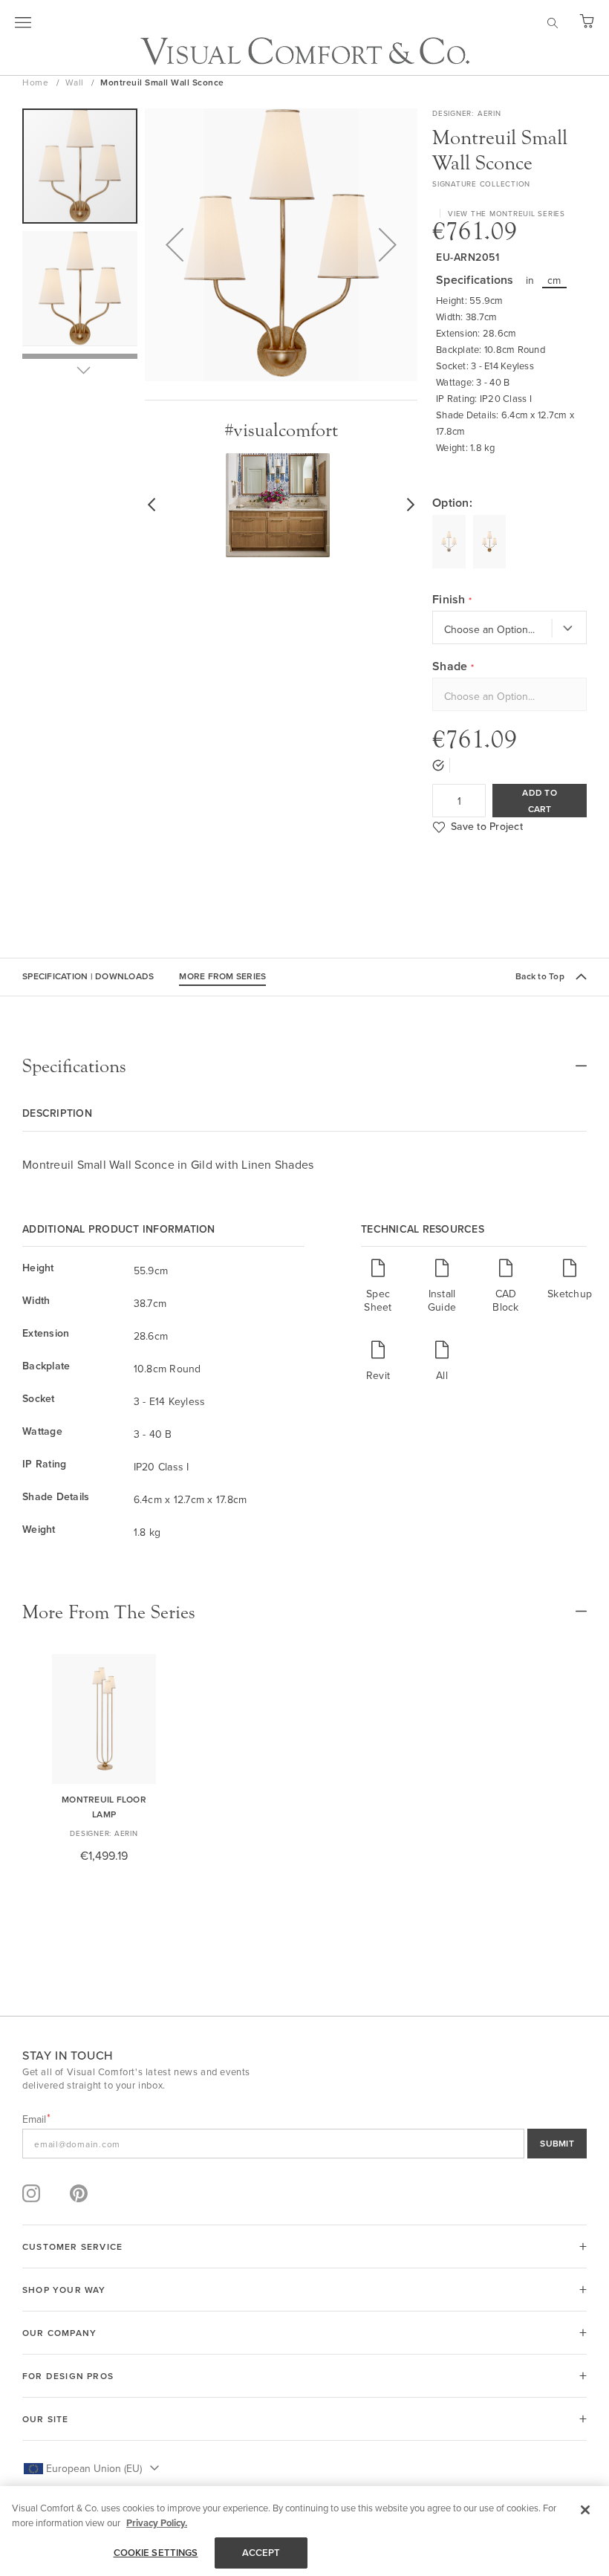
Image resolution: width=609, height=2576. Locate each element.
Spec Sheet (378, 1300)
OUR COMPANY (59, 2333)
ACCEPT (261, 2553)
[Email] (304, 2144)
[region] (304, 2531)
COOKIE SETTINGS (156, 2553)
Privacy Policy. (157, 2523)
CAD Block (505, 1300)
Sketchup (570, 1293)
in (530, 280)
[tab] (304, 1066)
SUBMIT (557, 2143)
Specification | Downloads (88, 976)
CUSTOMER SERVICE (72, 2246)
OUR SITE (46, 2419)
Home (37, 82)
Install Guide (442, 1300)
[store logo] (305, 51)
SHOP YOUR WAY (64, 2290)
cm (554, 280)
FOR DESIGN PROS (68, 2376)
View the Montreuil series (507, 213)
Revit (378, 1375)
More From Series (222, 976)
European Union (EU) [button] (94, 2468)
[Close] (585, 2510)
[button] (175, 245)
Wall (76, 82)
